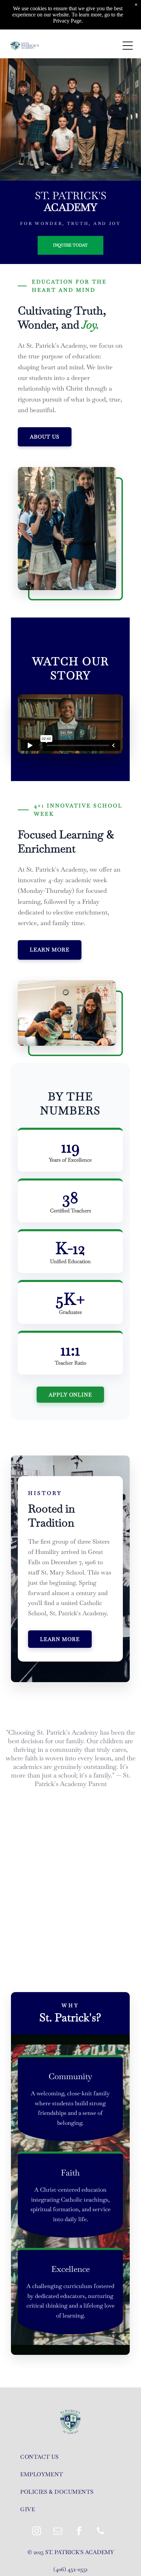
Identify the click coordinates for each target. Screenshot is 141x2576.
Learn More (60, 1639)
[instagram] (37, 2532)
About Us (45, 437)
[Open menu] (128, 46)
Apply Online (71, 1395)
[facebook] (79, 2532)
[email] (58, 2532)
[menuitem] (70, 2457)
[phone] (100, 2532)
